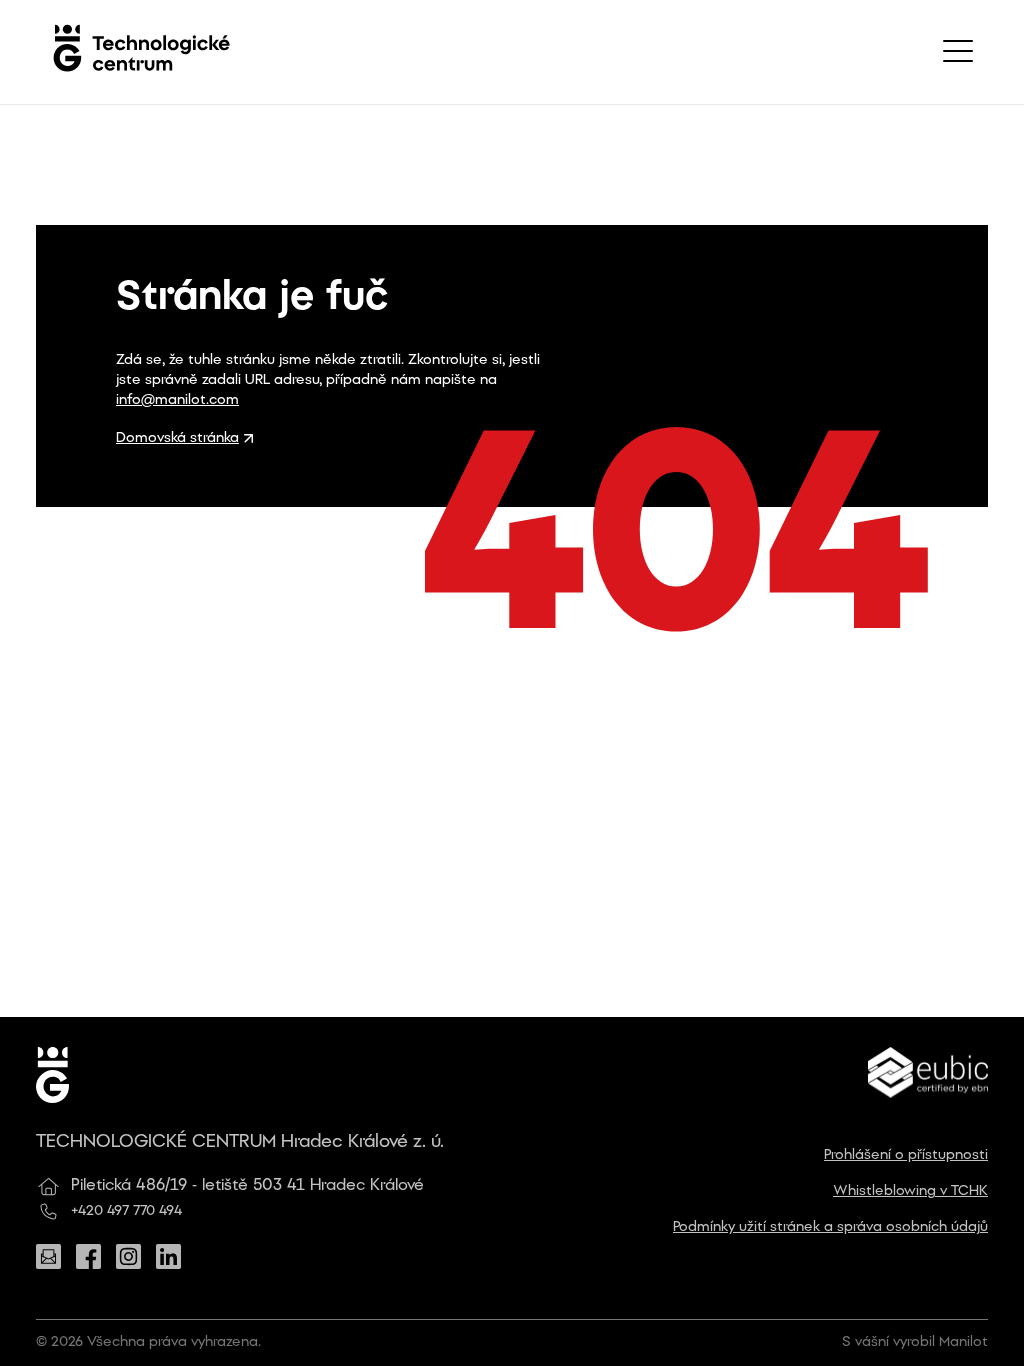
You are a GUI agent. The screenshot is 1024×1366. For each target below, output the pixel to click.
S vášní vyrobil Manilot (915, 1342)
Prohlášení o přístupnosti (906, 1155)
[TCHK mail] (48, 1256)
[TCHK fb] (88, 1256)
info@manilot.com (177, 400)
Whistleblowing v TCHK (910, 1191)
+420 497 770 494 (126, 1211)
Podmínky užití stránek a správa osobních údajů (830, 1227)
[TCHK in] (168, 1256)
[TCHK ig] (128, 1256)
